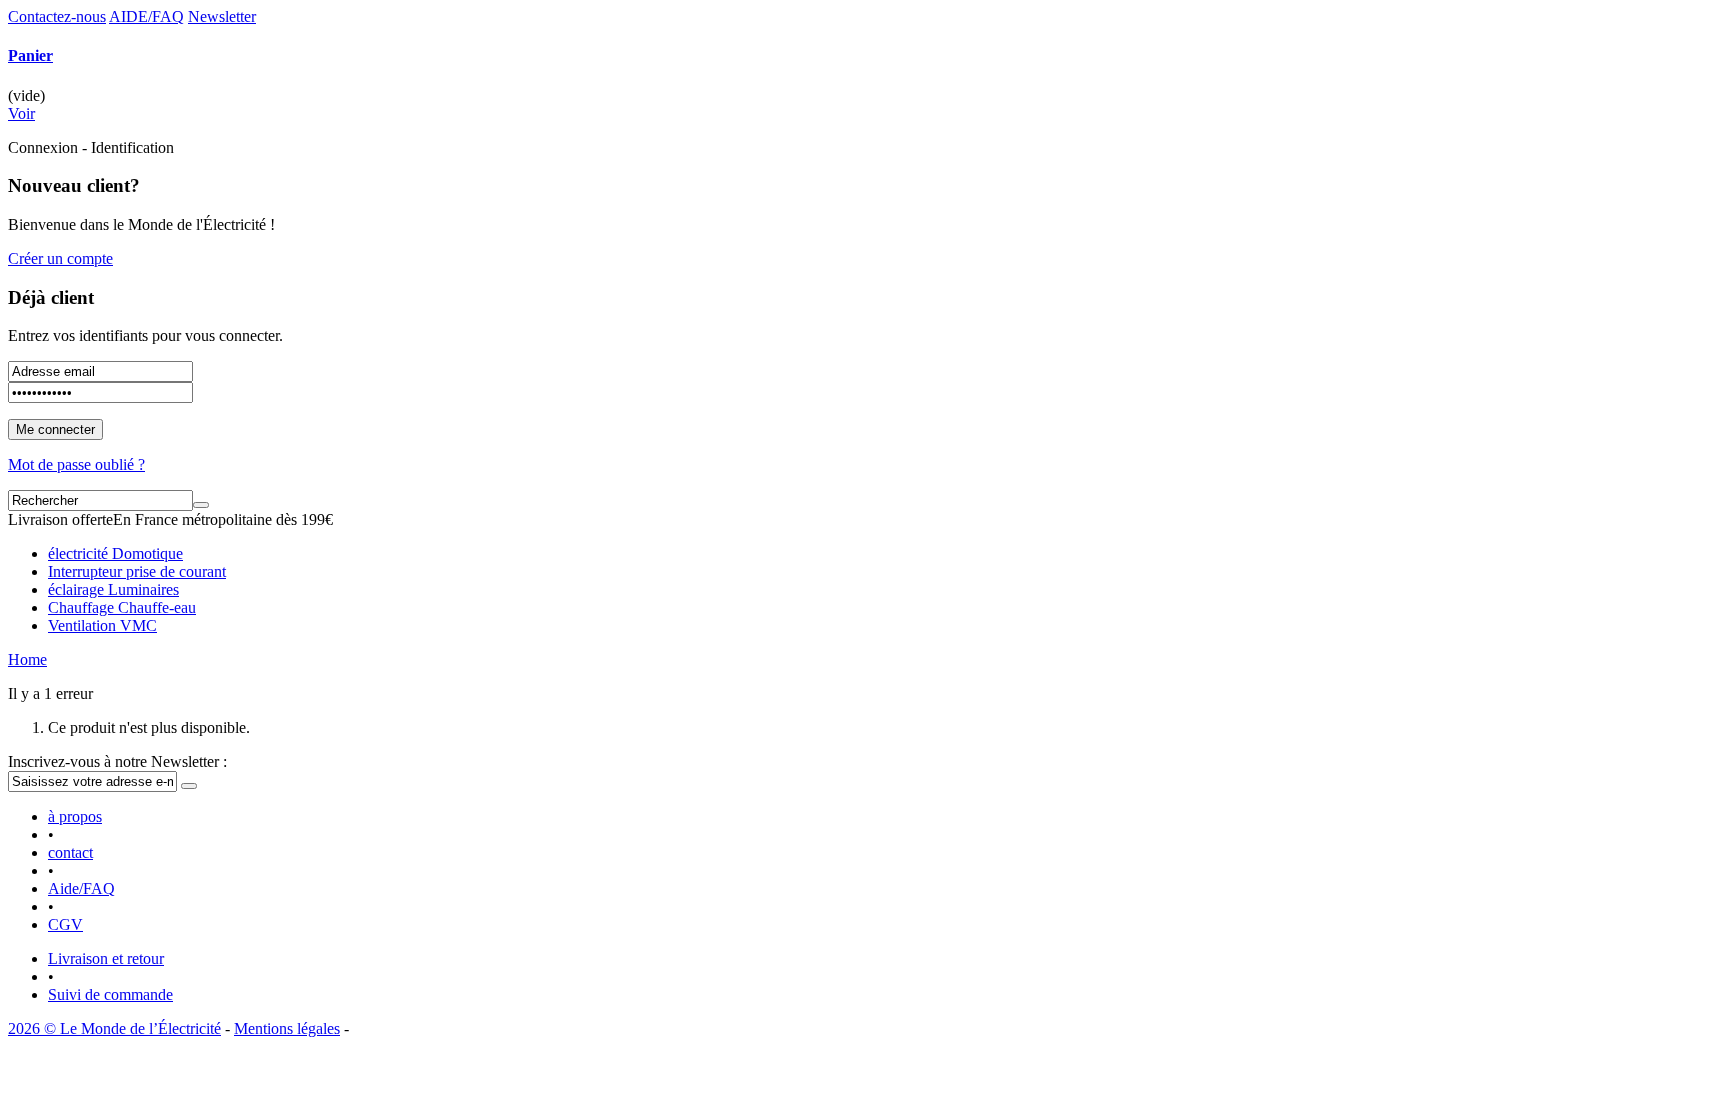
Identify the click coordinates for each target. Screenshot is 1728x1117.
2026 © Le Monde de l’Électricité (114, 1028)
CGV (65, 924)
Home (27, 659)
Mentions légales (287, 1028)
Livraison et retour (106, 958)
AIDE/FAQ (146, 16)
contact (70, 852)
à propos (75, 816)
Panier (30, 55)
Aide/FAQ (81, 888)
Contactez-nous (57, 16)
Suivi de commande (110, 994)
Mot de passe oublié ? (76, 464)
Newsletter (222, 16)
